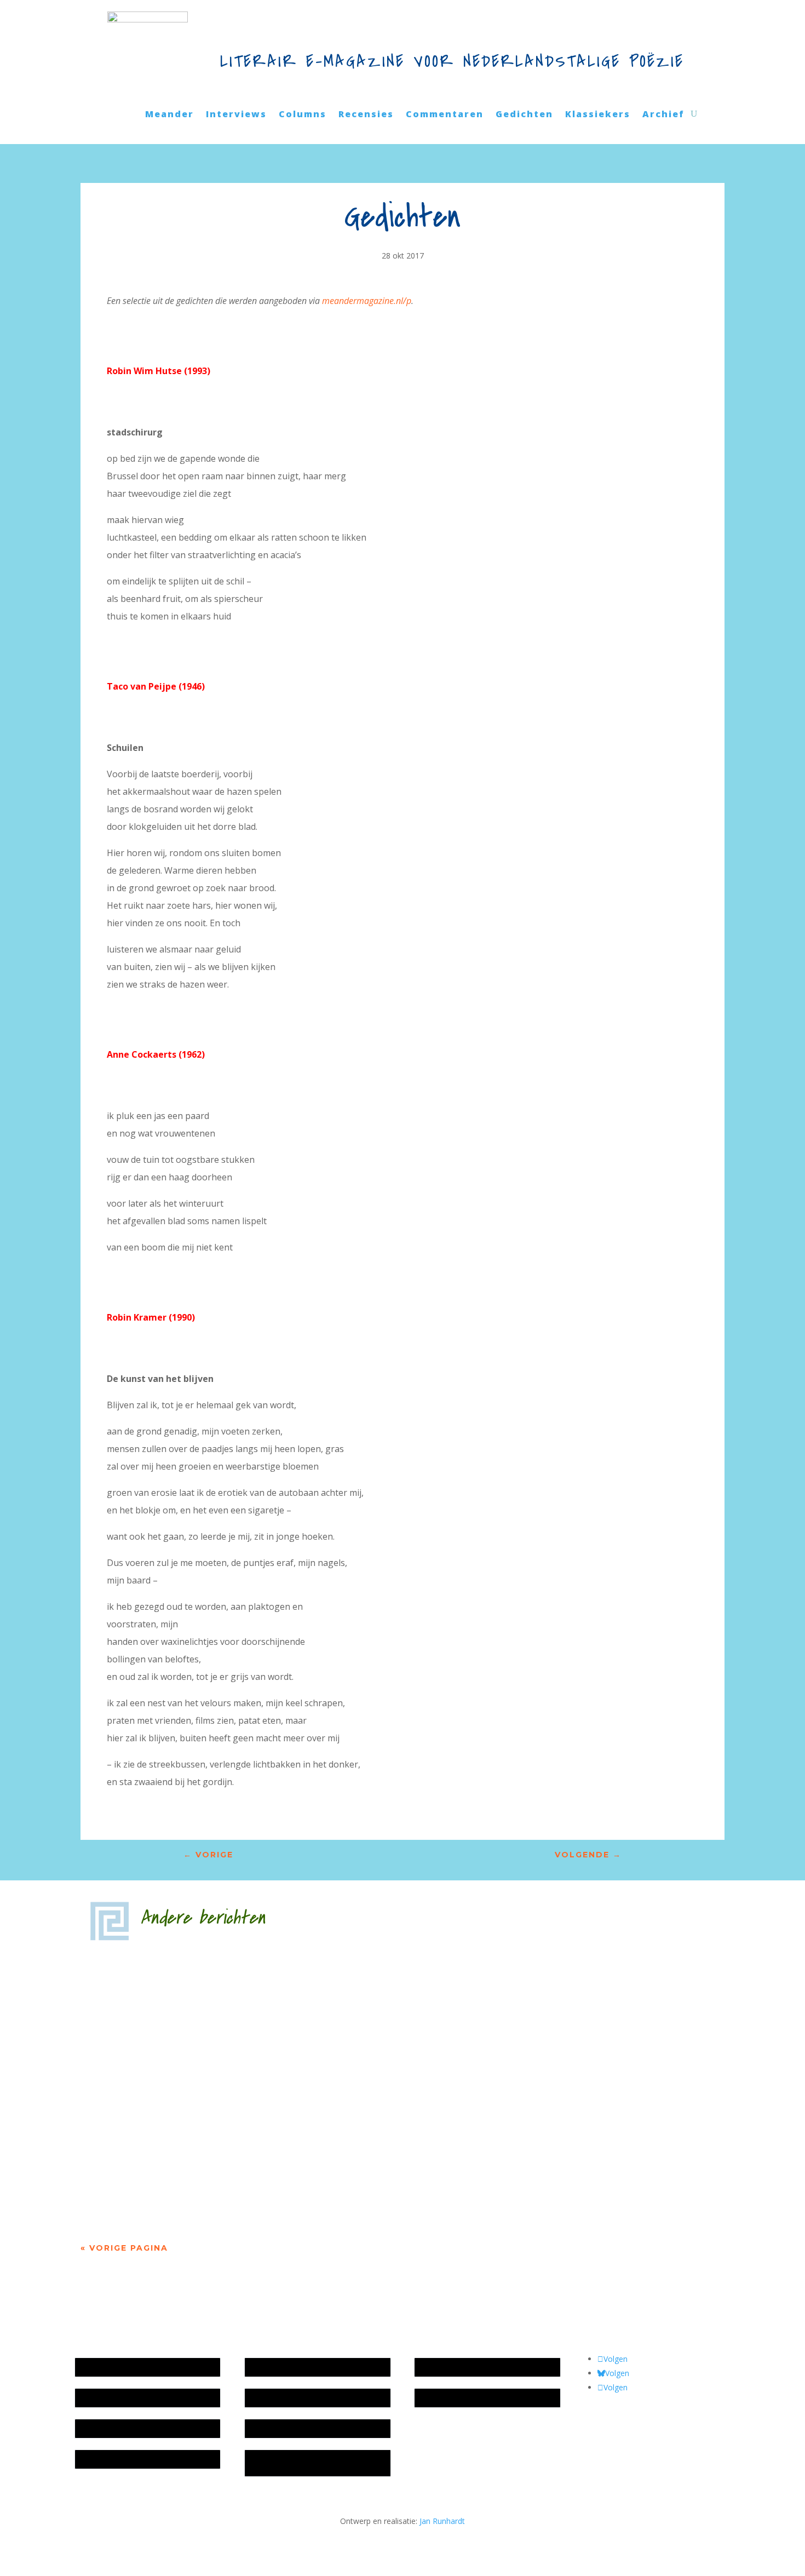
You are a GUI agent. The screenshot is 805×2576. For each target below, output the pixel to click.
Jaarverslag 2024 (110, 2459)
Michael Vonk (133, 2068)
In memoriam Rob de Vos (465, 2367)
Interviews (236, 115)
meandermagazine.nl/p (367, 301)
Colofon (264, 2428)
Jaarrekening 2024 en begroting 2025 (146, 2428)
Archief (663, 115)
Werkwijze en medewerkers (299, 2367)
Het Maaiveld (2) (146, 1969)
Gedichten (524, 115)
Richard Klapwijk (147, 2166)
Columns (303, 115)
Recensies (366, 115)
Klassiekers (598, 115)
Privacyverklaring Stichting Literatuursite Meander (296, 2463)
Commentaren (445, 115)
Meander (169, 115)
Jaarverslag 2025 (110, 2398)
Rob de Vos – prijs (452, 2398)
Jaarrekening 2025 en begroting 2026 (146, 2367)
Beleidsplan (271, 2398)
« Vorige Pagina (124, 2248)
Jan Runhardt (442, 2521)
